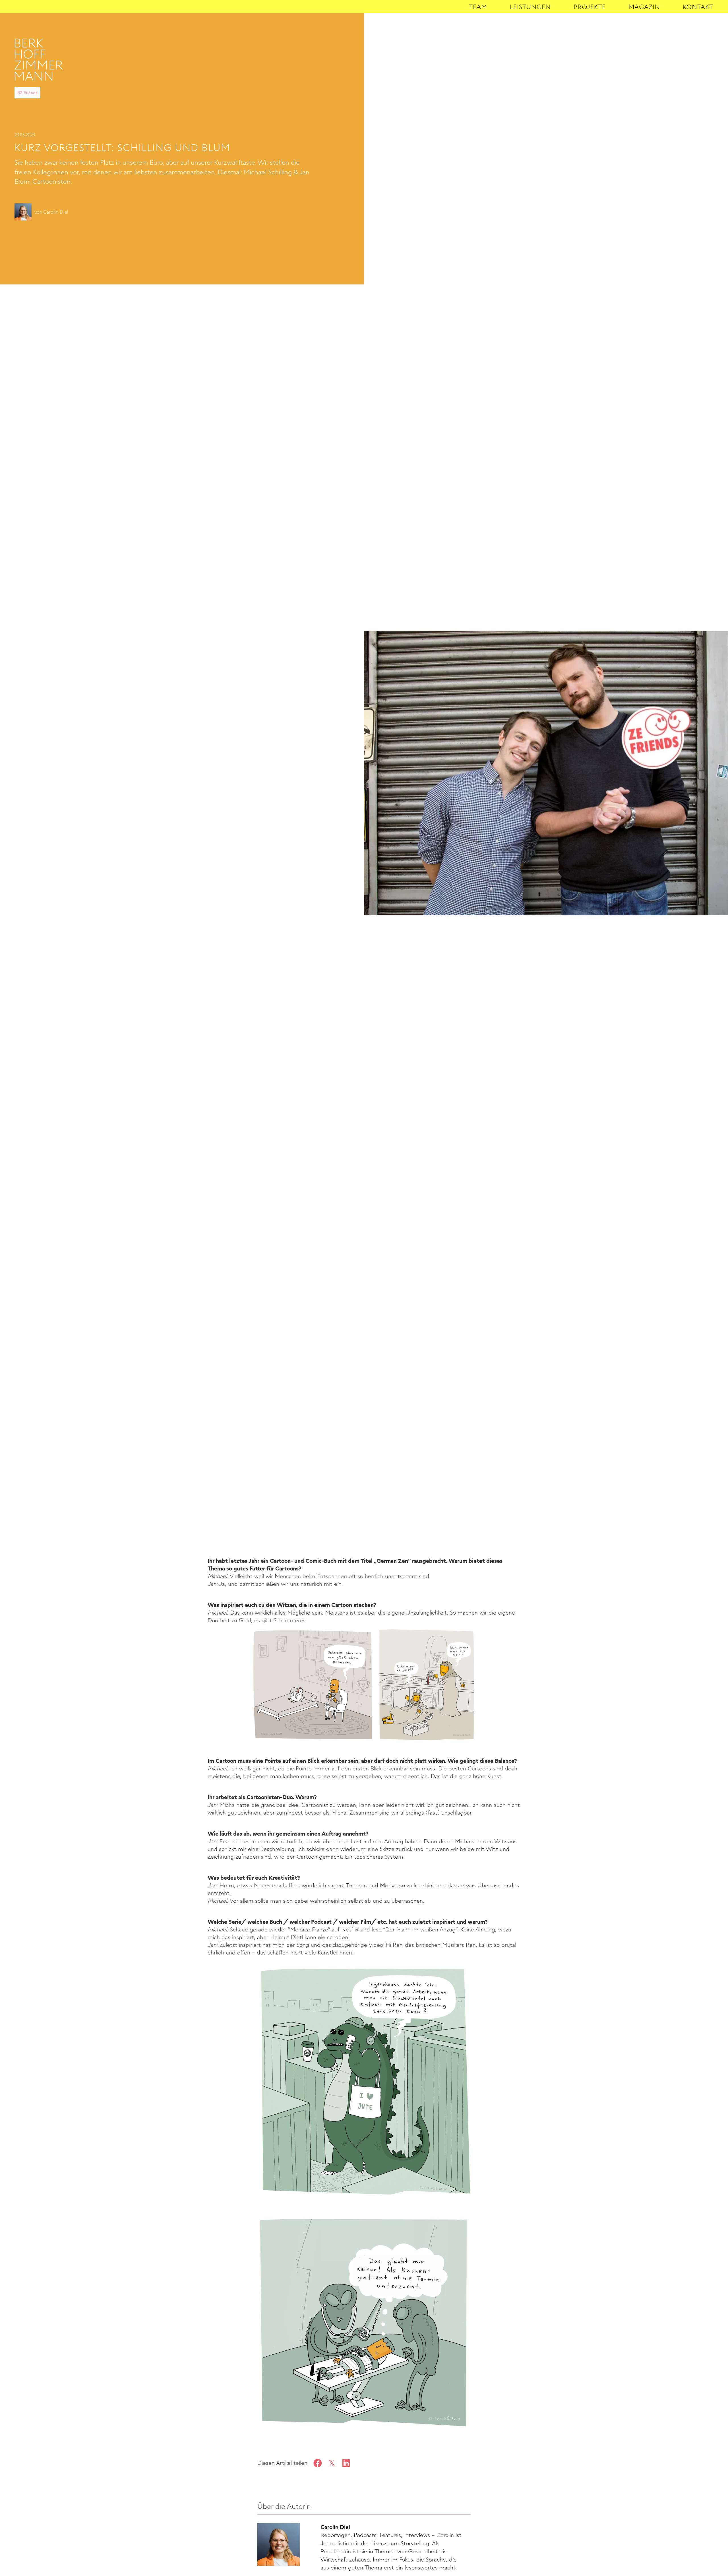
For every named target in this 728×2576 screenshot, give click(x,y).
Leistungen (530, 7)
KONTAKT (698, 7)
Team (478, 7)
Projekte (590, 7)
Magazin (644, 7)
